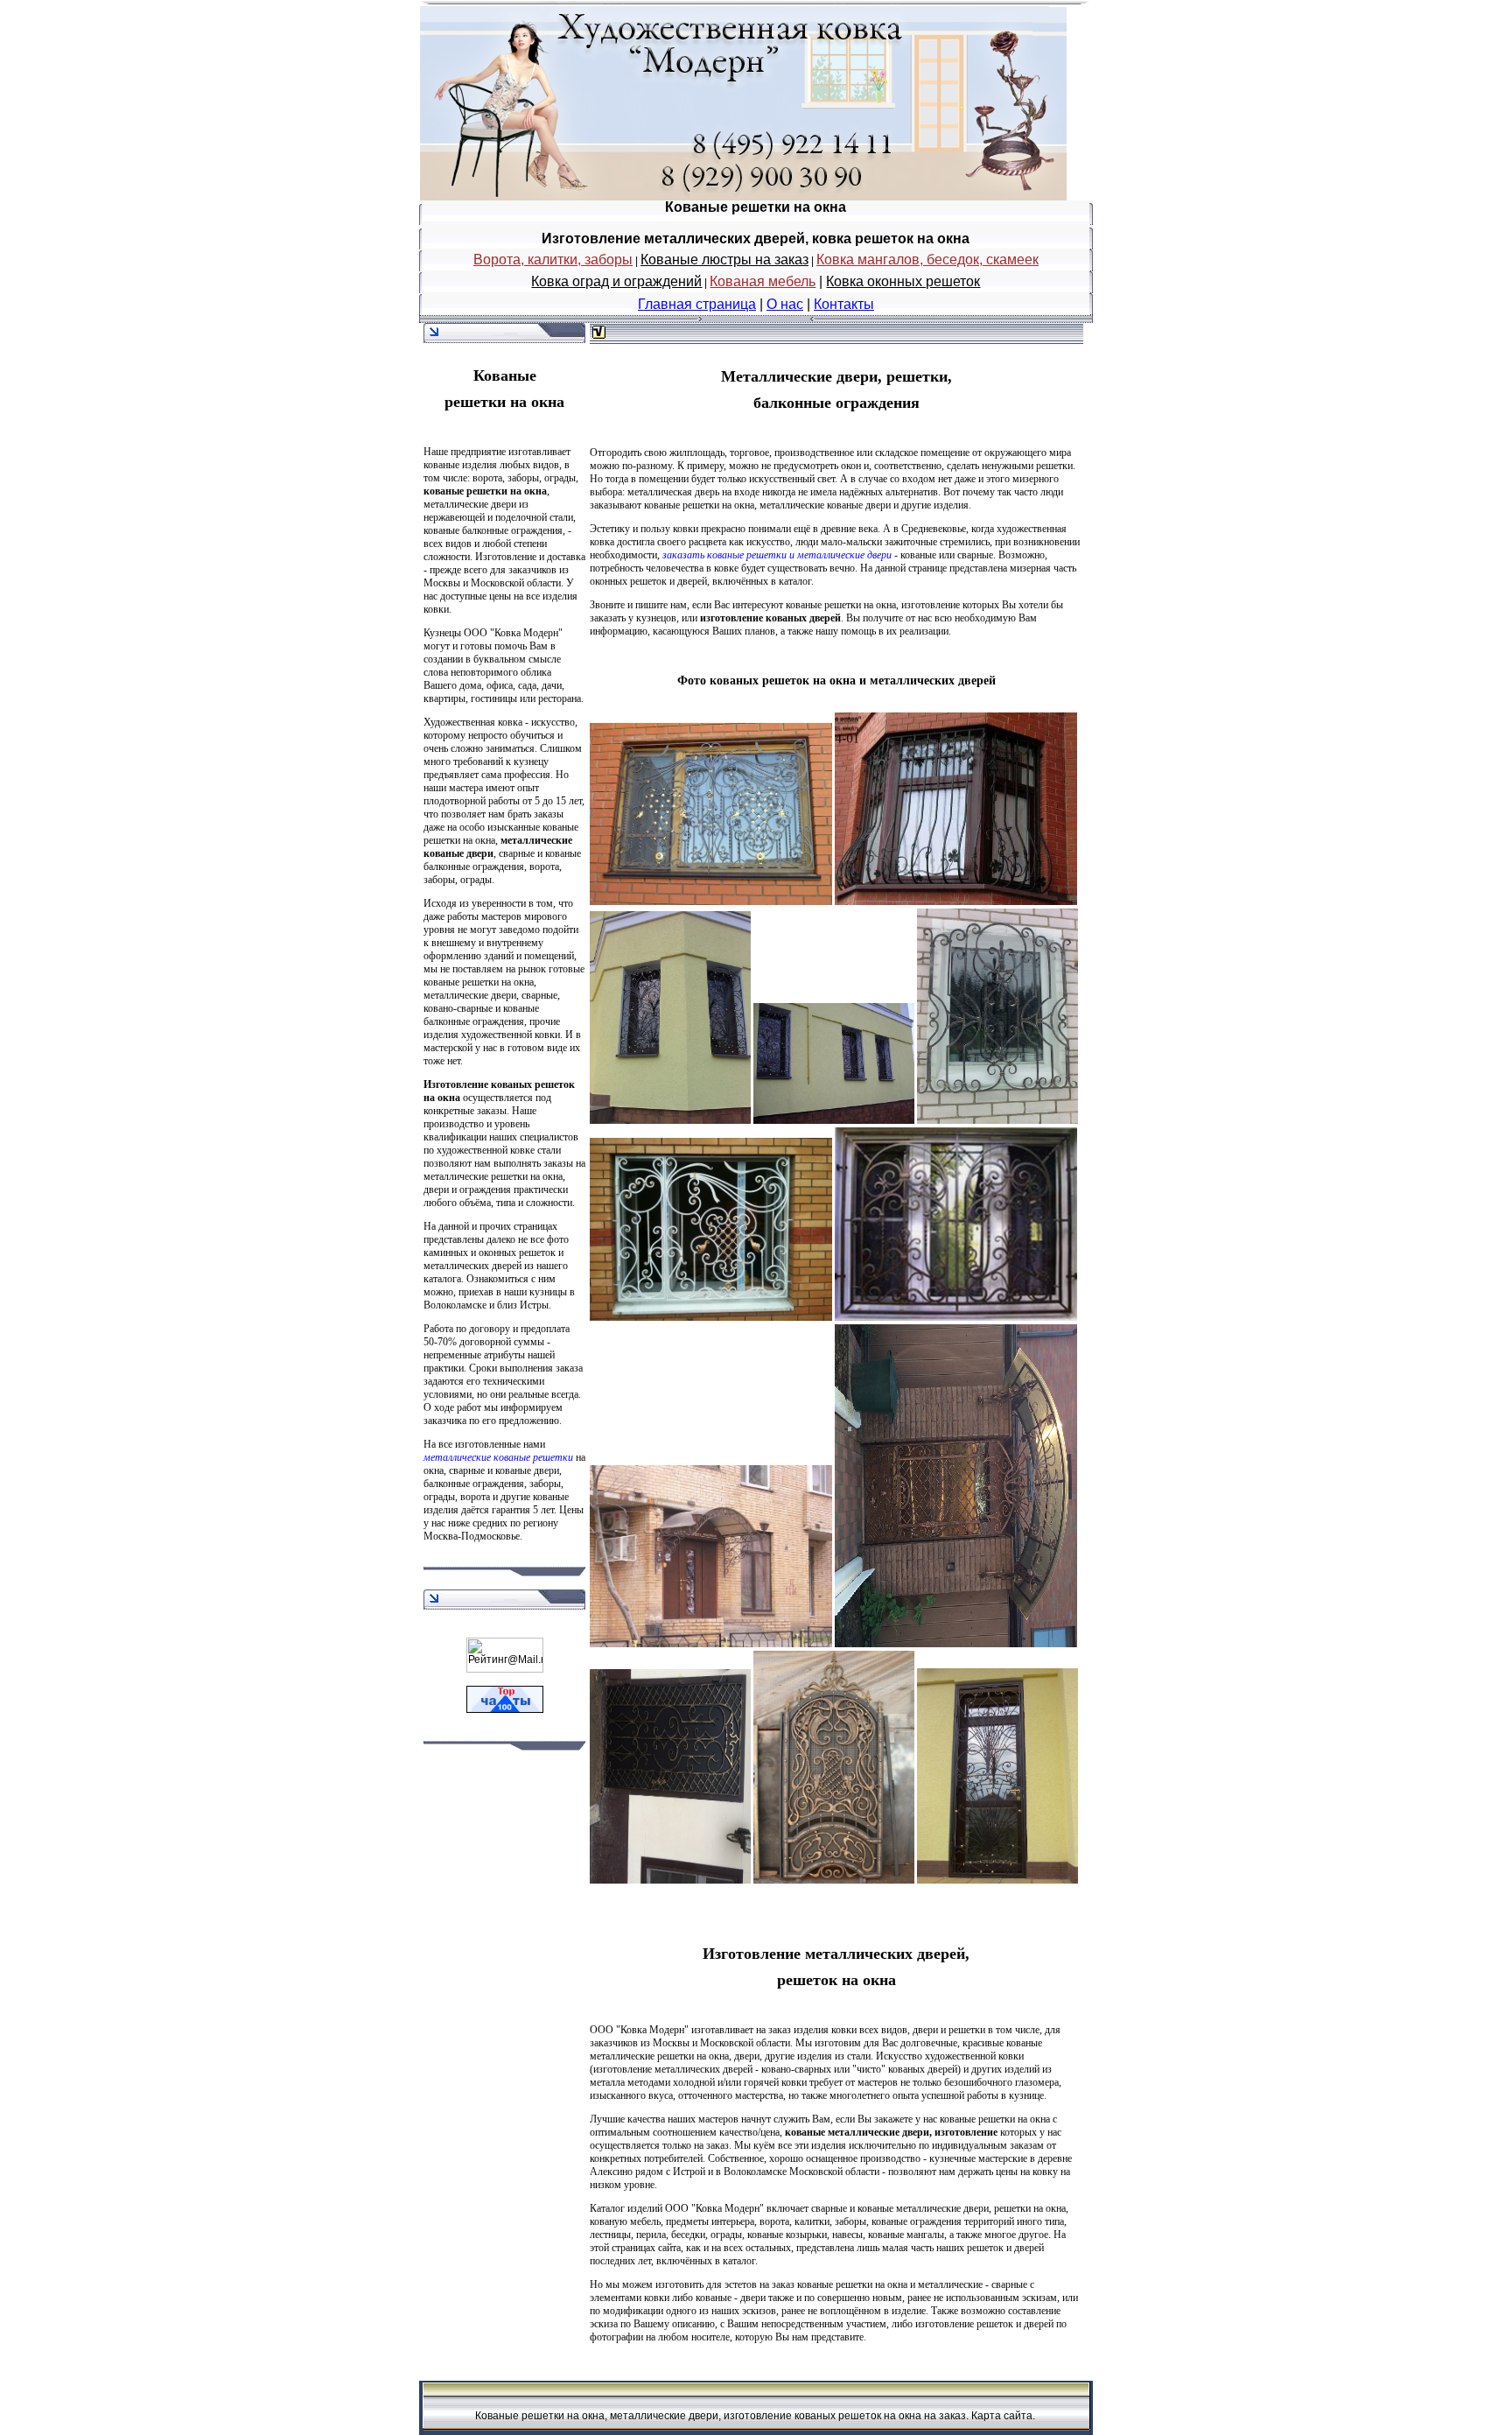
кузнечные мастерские (978, 2158)
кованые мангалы (906, 2235)
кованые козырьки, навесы (805, 2235)
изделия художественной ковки (492, 1035)
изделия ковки (825, 2030)
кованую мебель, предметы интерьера (672, 2221)
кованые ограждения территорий (943, 2221)
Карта (986, 2416)
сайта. (1019, 2416)
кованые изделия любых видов (491, 465)
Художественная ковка (473, 722)
